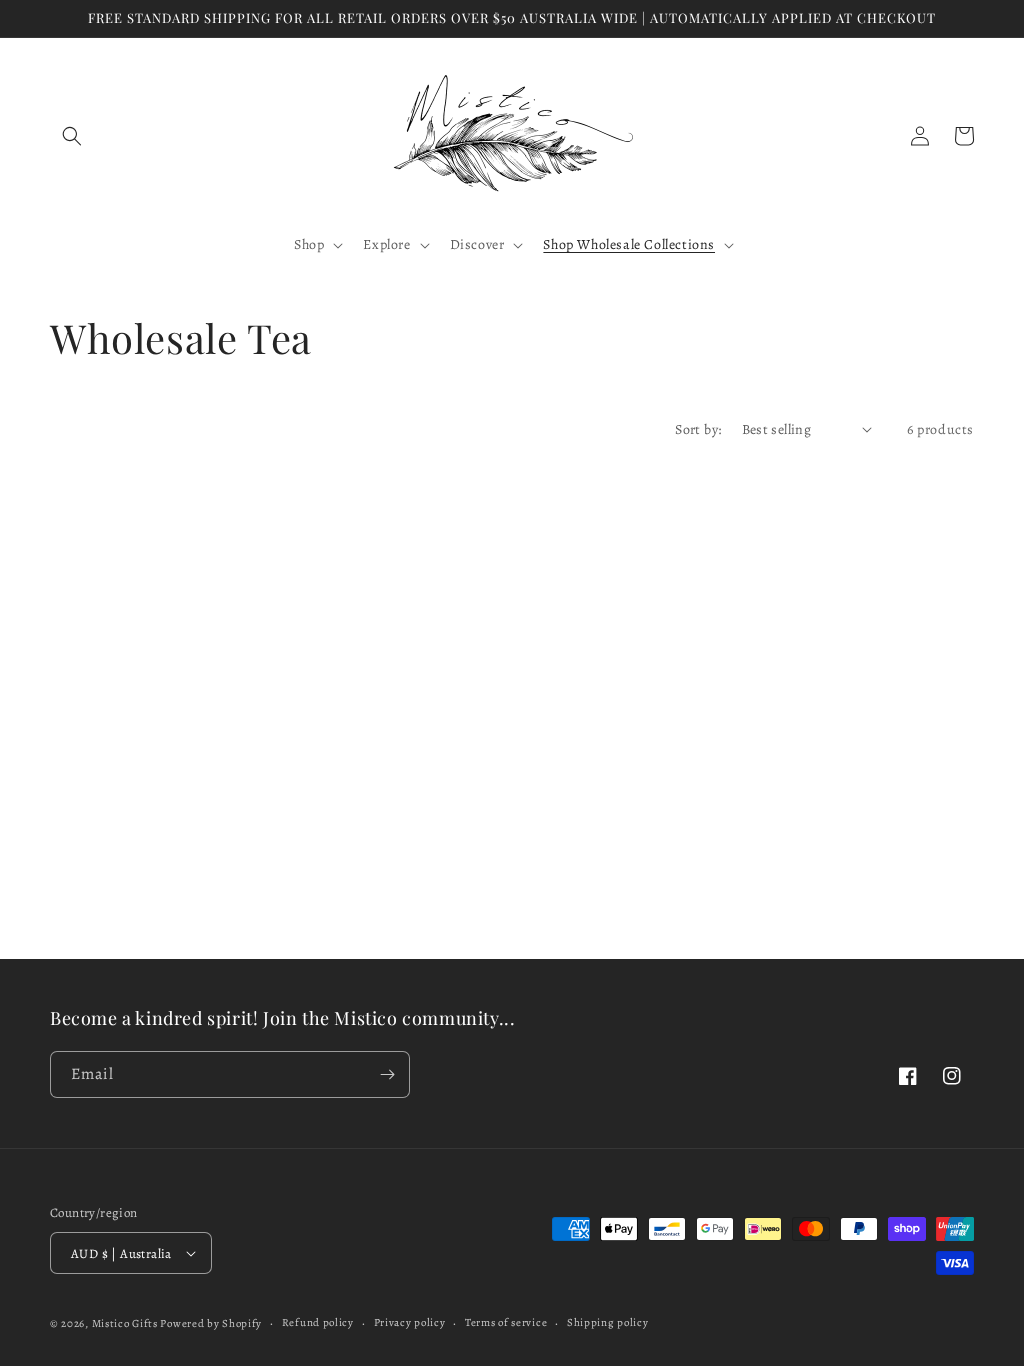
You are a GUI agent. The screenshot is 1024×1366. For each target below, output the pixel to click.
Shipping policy (608, 1322)
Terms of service (506, 1322)
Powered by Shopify (211, 1323)
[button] (72, 136)
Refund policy (318, 1322)
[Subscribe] (387, 1074)
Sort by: (698, 429)
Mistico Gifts (125, 1323)
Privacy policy (410, 1322)
